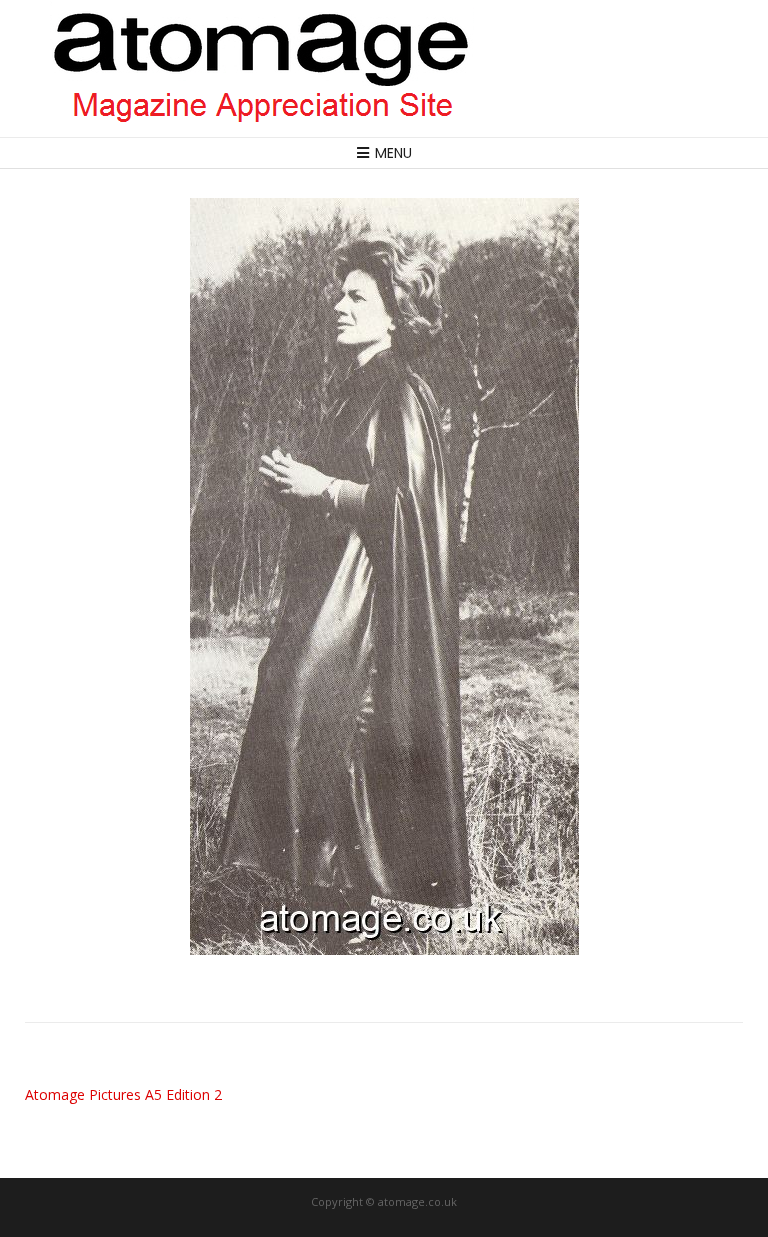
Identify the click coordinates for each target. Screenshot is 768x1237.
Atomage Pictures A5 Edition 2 (123, 1094)
